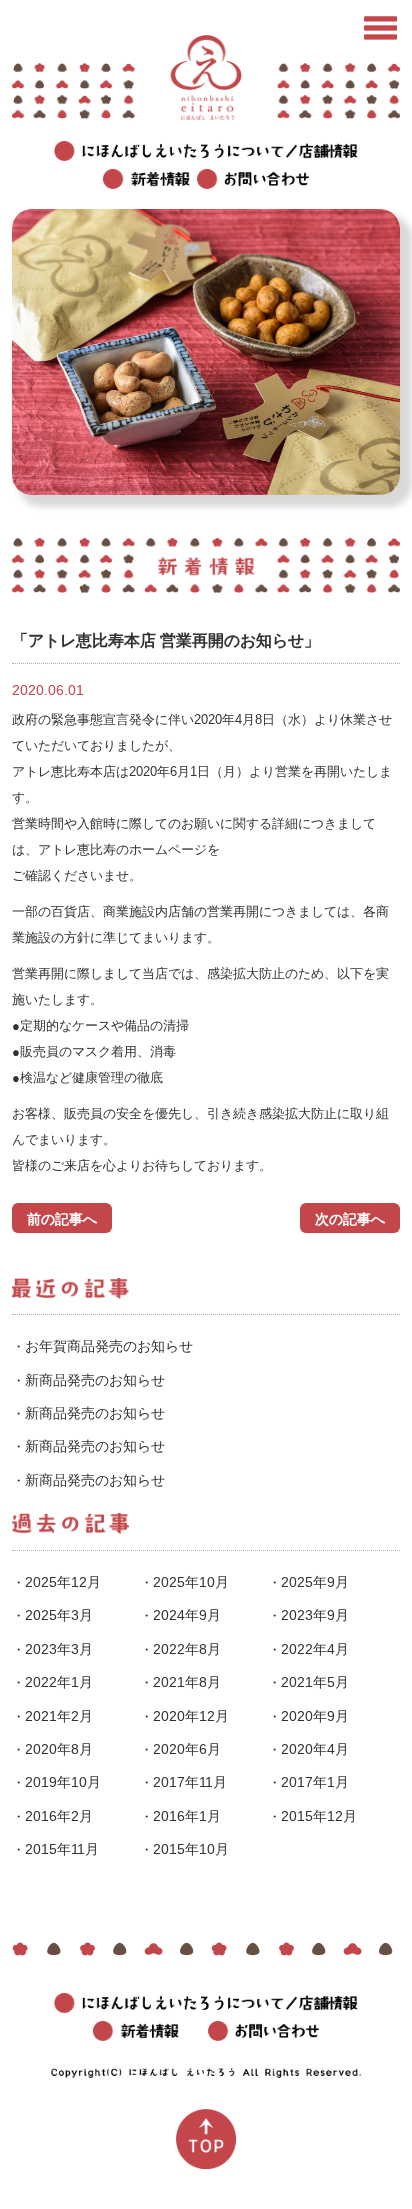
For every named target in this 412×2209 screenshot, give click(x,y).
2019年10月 (63, 1782)
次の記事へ (350, 1219)
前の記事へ (62, 1219)
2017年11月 (190, 1782)
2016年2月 (59, 1816)
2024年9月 (187, 1615)
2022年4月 (315, 1649)
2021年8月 (187, 1682)
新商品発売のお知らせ (95, 1380)
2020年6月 (187, 1749)
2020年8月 (59, 1749)
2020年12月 (191, 1716)
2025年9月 (315, 1582)
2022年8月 (187, 1649)
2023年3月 (59, 1649)
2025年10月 (191, 1582)
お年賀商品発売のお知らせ (109, 1346)
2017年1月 (315, 1782)
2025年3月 (59, 1615)
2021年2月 (59, 1716)
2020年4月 (315, 1749)
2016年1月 (187, 1816)
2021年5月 (315, 1682)
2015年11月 (62, 1849)
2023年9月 (315, 1615)
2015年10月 (191, 1849)
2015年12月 (319, 1816)
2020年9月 (315, 1716)
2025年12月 (63, 1582)
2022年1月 (59, 1682)
